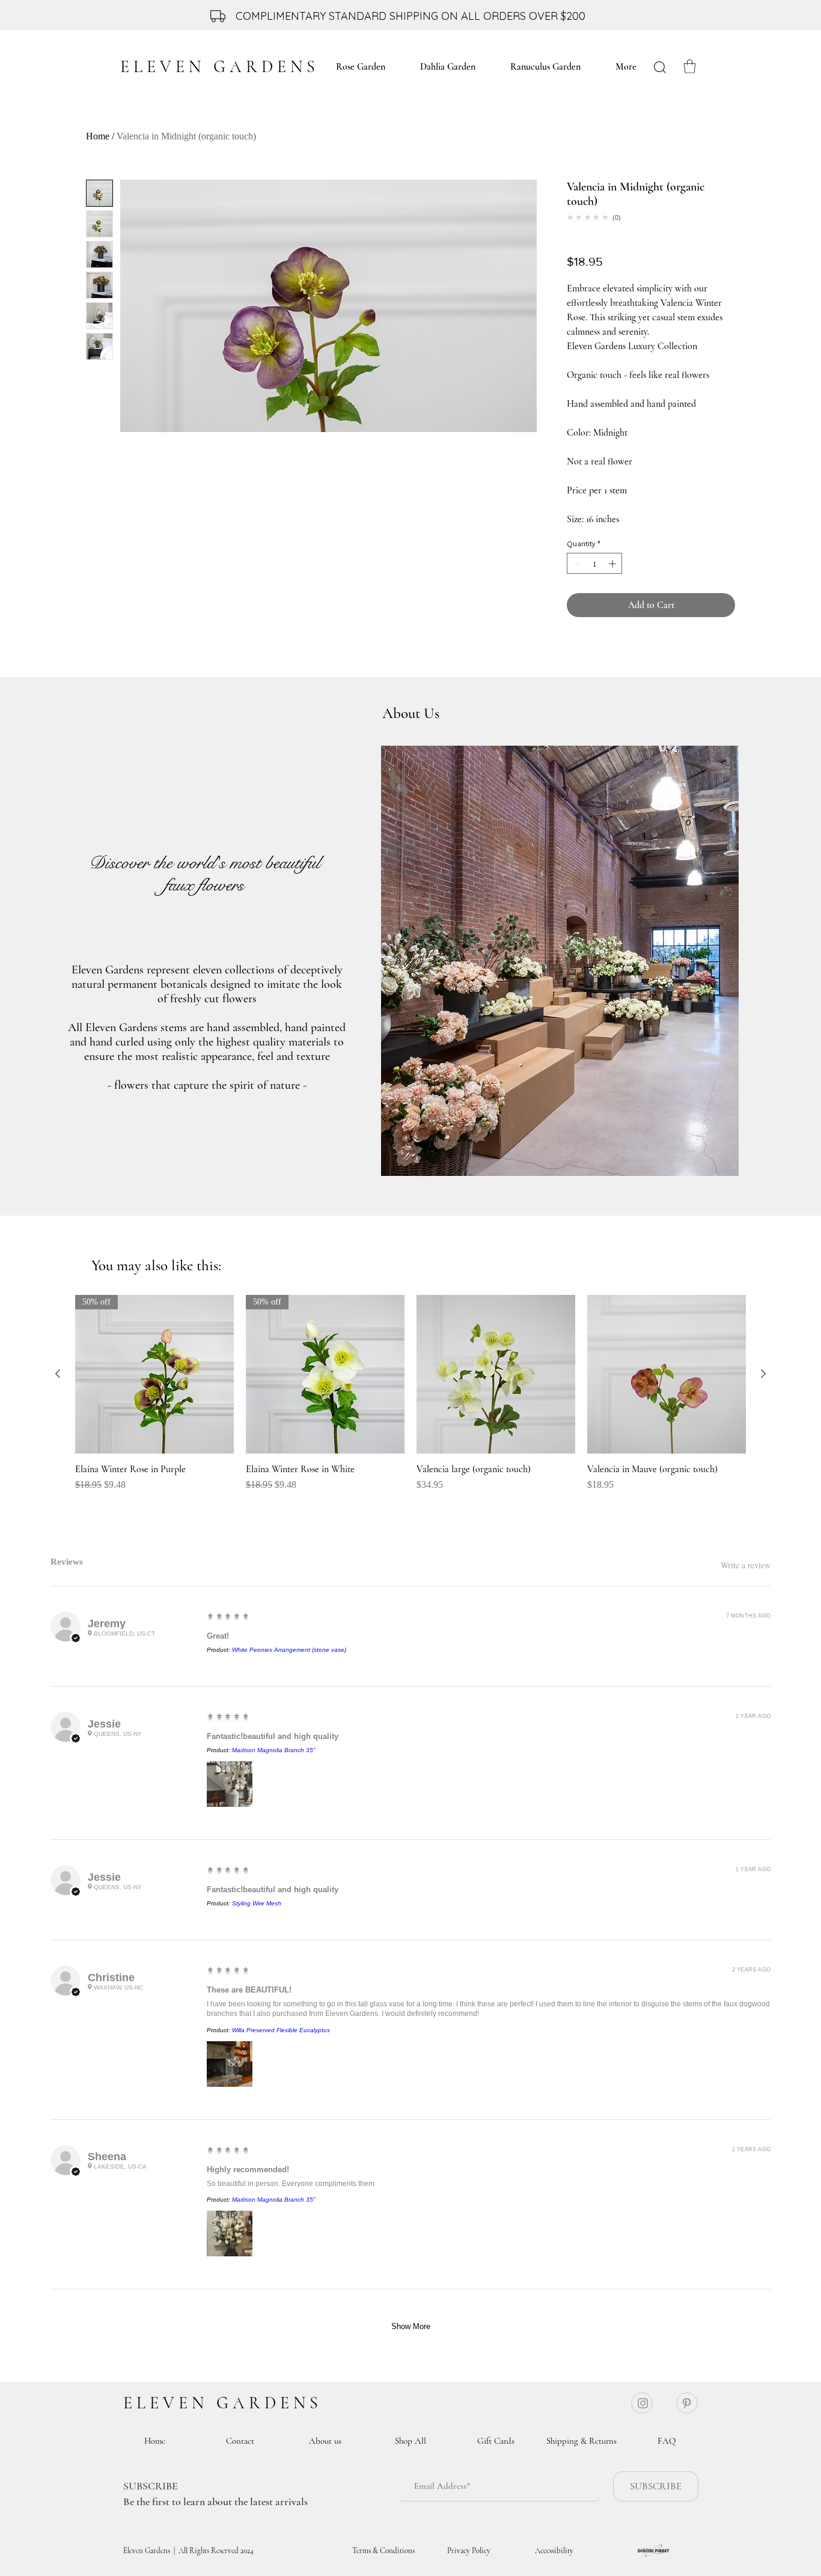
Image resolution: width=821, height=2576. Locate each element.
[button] (690, 66)
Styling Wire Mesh (257, 1903)
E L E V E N (168, 2403)
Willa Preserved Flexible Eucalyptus (281, 2030)
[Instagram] (643, 2403)
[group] (410, 1399)
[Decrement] (576, 564)
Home (98, 136)
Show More (411, 2326)
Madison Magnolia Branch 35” (273, 1750)
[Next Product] (763, 1374)
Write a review (746, 1565)
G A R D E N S (267, 2403)
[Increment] (614, 564)
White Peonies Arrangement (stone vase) (289, 1650)
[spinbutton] (595, 564)
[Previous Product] (58, 1374)
